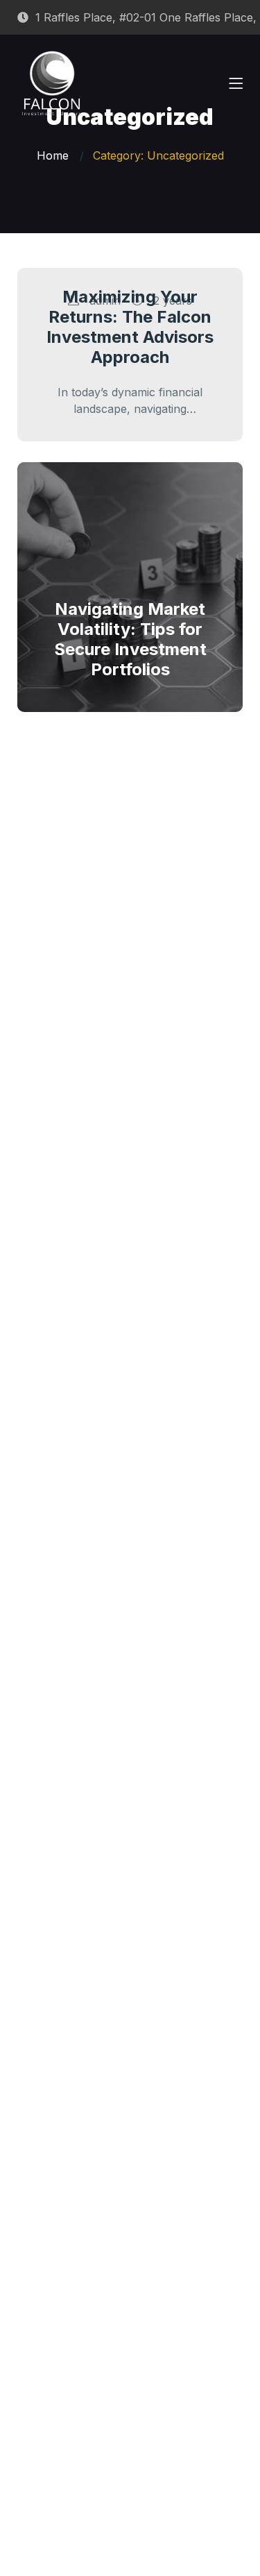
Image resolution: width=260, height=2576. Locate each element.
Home (53, 155)
